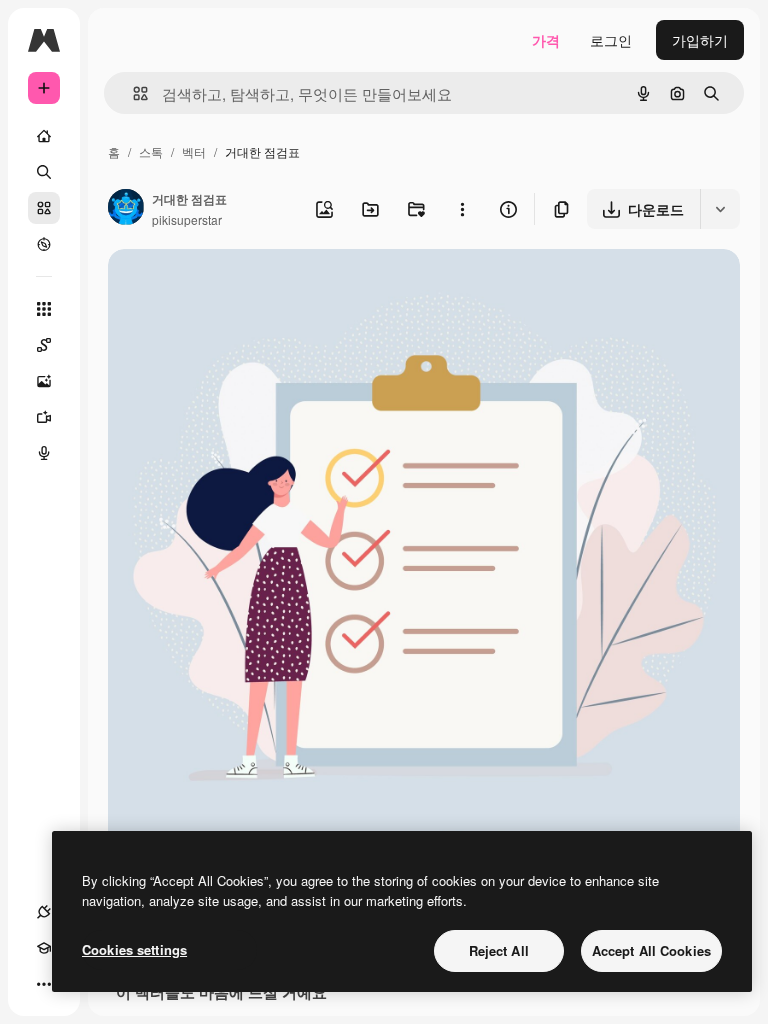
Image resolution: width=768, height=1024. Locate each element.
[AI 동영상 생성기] (44, 417)
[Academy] (44, 948)
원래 (223, 287)
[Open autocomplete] (132, 93)
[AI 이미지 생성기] (44, 381)
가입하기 (700, 40)
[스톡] (44, 208)
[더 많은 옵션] (462, 209)
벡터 (194, 151)
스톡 (151, 151)
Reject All (499, 950)
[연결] (44, 912)
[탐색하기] (44, 244)
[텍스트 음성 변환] (44, 453)
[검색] (44, 172)
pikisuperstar (187, 219)
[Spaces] (44, 345)
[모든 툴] (44, 309)
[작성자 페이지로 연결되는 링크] (126, 209)
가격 (546, 40)
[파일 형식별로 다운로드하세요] (720, 209)
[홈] (44, 136)
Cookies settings (134, 949)
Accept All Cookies (651, 950)
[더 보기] (44, 984)
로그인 (611, 40)
